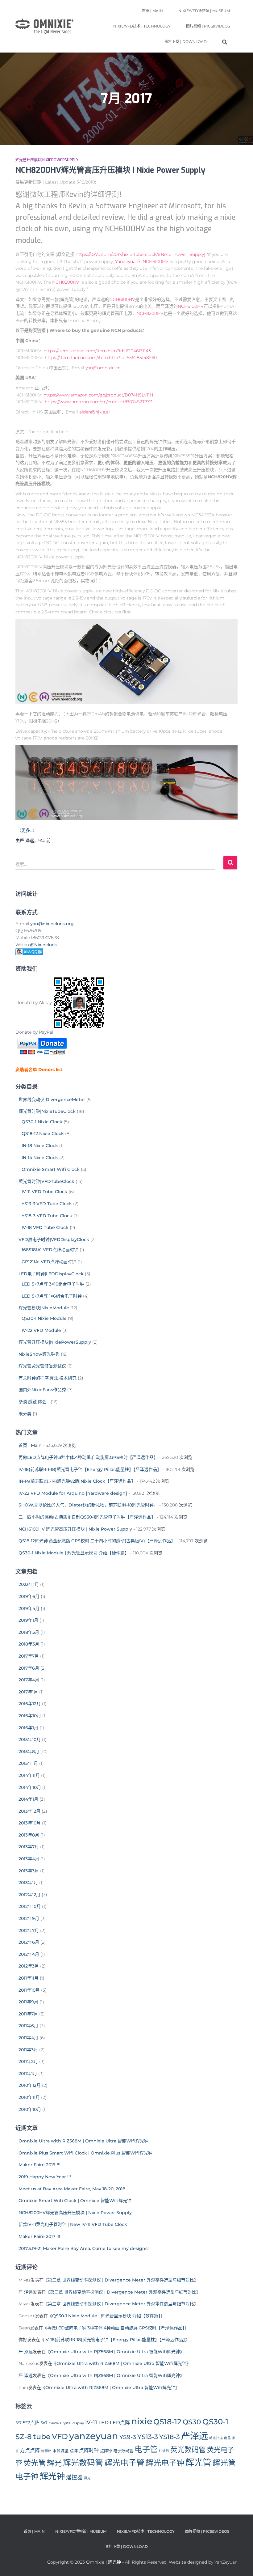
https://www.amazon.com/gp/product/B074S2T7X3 (99, 402)
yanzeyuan (94, 2436)
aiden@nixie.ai (95, 412)
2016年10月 (30, 1716)
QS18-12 (167, 2422)
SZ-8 (24, 2437)
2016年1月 (28, 1728)
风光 (87, 2478)
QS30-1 (215, 2421)
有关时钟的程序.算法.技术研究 (48, 1378)
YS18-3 (170, 2437)
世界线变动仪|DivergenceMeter (52, 1099)
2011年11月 (29, 1978)
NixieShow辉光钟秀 (39, 1354)
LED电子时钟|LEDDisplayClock (51, 1274)
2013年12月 (29, 1811)
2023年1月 (29, 1584)
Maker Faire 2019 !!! (39, 2165)
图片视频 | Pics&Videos (208, 26)
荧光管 (35, 2463)
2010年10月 (30, 2109)
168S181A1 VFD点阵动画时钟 (50, 1250)
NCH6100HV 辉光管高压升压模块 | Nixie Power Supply (75, 1529)
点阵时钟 (89, 2450)
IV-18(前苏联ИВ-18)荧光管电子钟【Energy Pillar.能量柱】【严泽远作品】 (90, 1469)
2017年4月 (29, 1680)
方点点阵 (30, 2450)
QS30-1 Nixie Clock (42, 1122)
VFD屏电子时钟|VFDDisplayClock (54, 1239)
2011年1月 (28, 2074)
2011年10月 (29, 1990)
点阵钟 (106, 2451)
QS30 (192, 2422)
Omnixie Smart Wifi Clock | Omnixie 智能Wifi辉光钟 (75, 2201)
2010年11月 (29, 2097)
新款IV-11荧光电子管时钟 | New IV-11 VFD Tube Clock (73, 2224)
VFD (60, 2436)
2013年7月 (29, 1847)
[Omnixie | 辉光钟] (44, 26)
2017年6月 (29, 1668)
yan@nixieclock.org (52, 924)
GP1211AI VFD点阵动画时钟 (49, 1262)
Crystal (66, 2423)
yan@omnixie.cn (103, 368)
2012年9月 (29, 1918)
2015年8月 (29, 1752)
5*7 (19, 2423)
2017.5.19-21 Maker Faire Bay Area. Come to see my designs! (84, 2248)
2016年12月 (30, 1704)
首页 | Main (152, 11)
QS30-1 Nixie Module (44, 1318)
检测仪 (46, 2451)
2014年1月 (28, 1799)
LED (104, 2423)
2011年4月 (28, 2038)
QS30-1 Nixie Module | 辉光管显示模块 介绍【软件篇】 (106, 2316)
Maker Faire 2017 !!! (39, 2236)
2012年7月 (29, 1930)
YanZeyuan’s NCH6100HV (142, 261)
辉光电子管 (124, 2463)
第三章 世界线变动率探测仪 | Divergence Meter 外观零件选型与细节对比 (121, 2280)
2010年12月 (30, 2085)
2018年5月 (29, 1632)
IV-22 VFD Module (41, 1330)
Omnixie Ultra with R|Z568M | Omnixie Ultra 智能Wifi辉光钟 (83, 2141)
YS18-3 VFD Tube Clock (47, 1216)
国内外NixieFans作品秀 (42, 1390)
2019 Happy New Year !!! (45, 2177)
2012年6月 (29, 1942)
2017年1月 (28, 1692)
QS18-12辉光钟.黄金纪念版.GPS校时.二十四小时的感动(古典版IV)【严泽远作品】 (97, 1541)
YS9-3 (128, 2437)
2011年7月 (28, 2014)
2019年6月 (29, 1596)
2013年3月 (29, 1871)
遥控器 (74, 2477)
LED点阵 (120, 2423)
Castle (54, 2423)
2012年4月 (29, 1954)
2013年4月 (29, 1859)
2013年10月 (30, 1823)
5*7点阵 (31, 2423)
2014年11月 (29, 1775)
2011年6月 (28, 2026)
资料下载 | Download (186, 42)
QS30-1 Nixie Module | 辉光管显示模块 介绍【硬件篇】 (74, 1553)
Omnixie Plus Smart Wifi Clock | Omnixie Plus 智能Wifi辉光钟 (85, 2153)
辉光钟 (52, 2476)
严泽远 (195, 2436)
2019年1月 (28, 1620)
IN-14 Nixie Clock (40, 1158)
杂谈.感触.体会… (34, 1402)
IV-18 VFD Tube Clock (45, 1227)
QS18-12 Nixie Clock (43, 1133)
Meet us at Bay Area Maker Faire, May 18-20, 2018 (72, 2189)
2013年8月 (29, 1835)
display (78, 2423)
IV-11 (91, 2422)
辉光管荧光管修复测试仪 (42, 1366)
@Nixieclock (44, 945)
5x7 (44, 2423)
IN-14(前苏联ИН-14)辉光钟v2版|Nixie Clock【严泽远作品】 (77, 1481)
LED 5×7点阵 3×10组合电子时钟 (53, 1284)
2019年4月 (29, 1608)
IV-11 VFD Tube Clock (44, 1192)
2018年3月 (29, 1644)
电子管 (146, 2449)
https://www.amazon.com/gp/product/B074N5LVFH (98, 395)
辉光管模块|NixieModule (44, 1308)
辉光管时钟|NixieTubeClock (47, 1111)
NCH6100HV (122, 299)
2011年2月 (28, 2061)
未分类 (25, 1414)
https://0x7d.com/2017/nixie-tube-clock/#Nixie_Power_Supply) (141, 254)
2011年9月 (28, 2002)
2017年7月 (29, 1656)
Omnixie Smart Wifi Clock (51, 1169)
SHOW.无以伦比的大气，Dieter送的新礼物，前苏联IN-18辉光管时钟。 (88, 1505)
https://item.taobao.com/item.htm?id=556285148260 (101, 358)
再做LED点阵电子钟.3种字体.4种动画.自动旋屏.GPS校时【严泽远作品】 (88, 1457)
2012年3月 (29, 1966)
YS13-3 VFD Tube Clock (47, 1204)
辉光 (54, 2463)
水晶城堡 (60, 2451)
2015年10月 (30, 1739)
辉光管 (198, 2463)
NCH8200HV (66, 282)
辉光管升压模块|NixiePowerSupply (47, 160)
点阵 (74, 2451)
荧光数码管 (188, 2450)
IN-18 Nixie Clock (40, 1146)
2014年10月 (30, 1787)
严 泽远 (26, 2292)
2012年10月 (30, 1906)
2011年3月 (28, 2050)
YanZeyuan (226, 2562)
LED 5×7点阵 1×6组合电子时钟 (52, 1296)
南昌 (227, 2438)
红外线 (164, 2451)
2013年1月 (28, 1883)
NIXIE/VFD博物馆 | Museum (204, 11)
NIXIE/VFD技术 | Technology (142, 26)
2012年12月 (29, 1895)
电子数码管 (123, 2451)
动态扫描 (216, 2438)
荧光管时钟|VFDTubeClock (46, 1181)
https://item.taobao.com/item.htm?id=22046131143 (97, 351)
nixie (142, 2421)
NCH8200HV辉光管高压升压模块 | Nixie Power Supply (110, 170)
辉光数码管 (83, 2463)
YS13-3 (148, 2437)
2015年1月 (28, 1763)
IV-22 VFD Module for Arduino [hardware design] (73, 1493)
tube (42, 2436)
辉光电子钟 (165, 2463)
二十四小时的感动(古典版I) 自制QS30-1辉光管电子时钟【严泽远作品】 (87, 1517)
